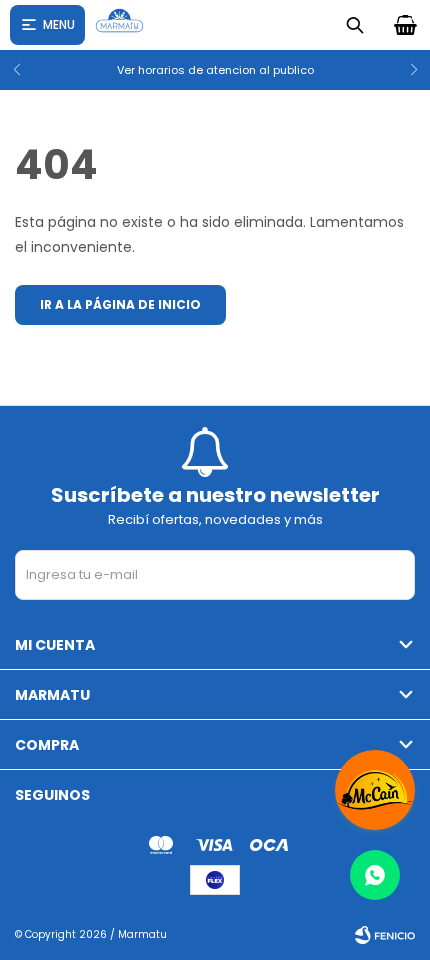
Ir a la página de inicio (120, 304)
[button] (406, 70)
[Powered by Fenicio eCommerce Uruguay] (385, 935)
